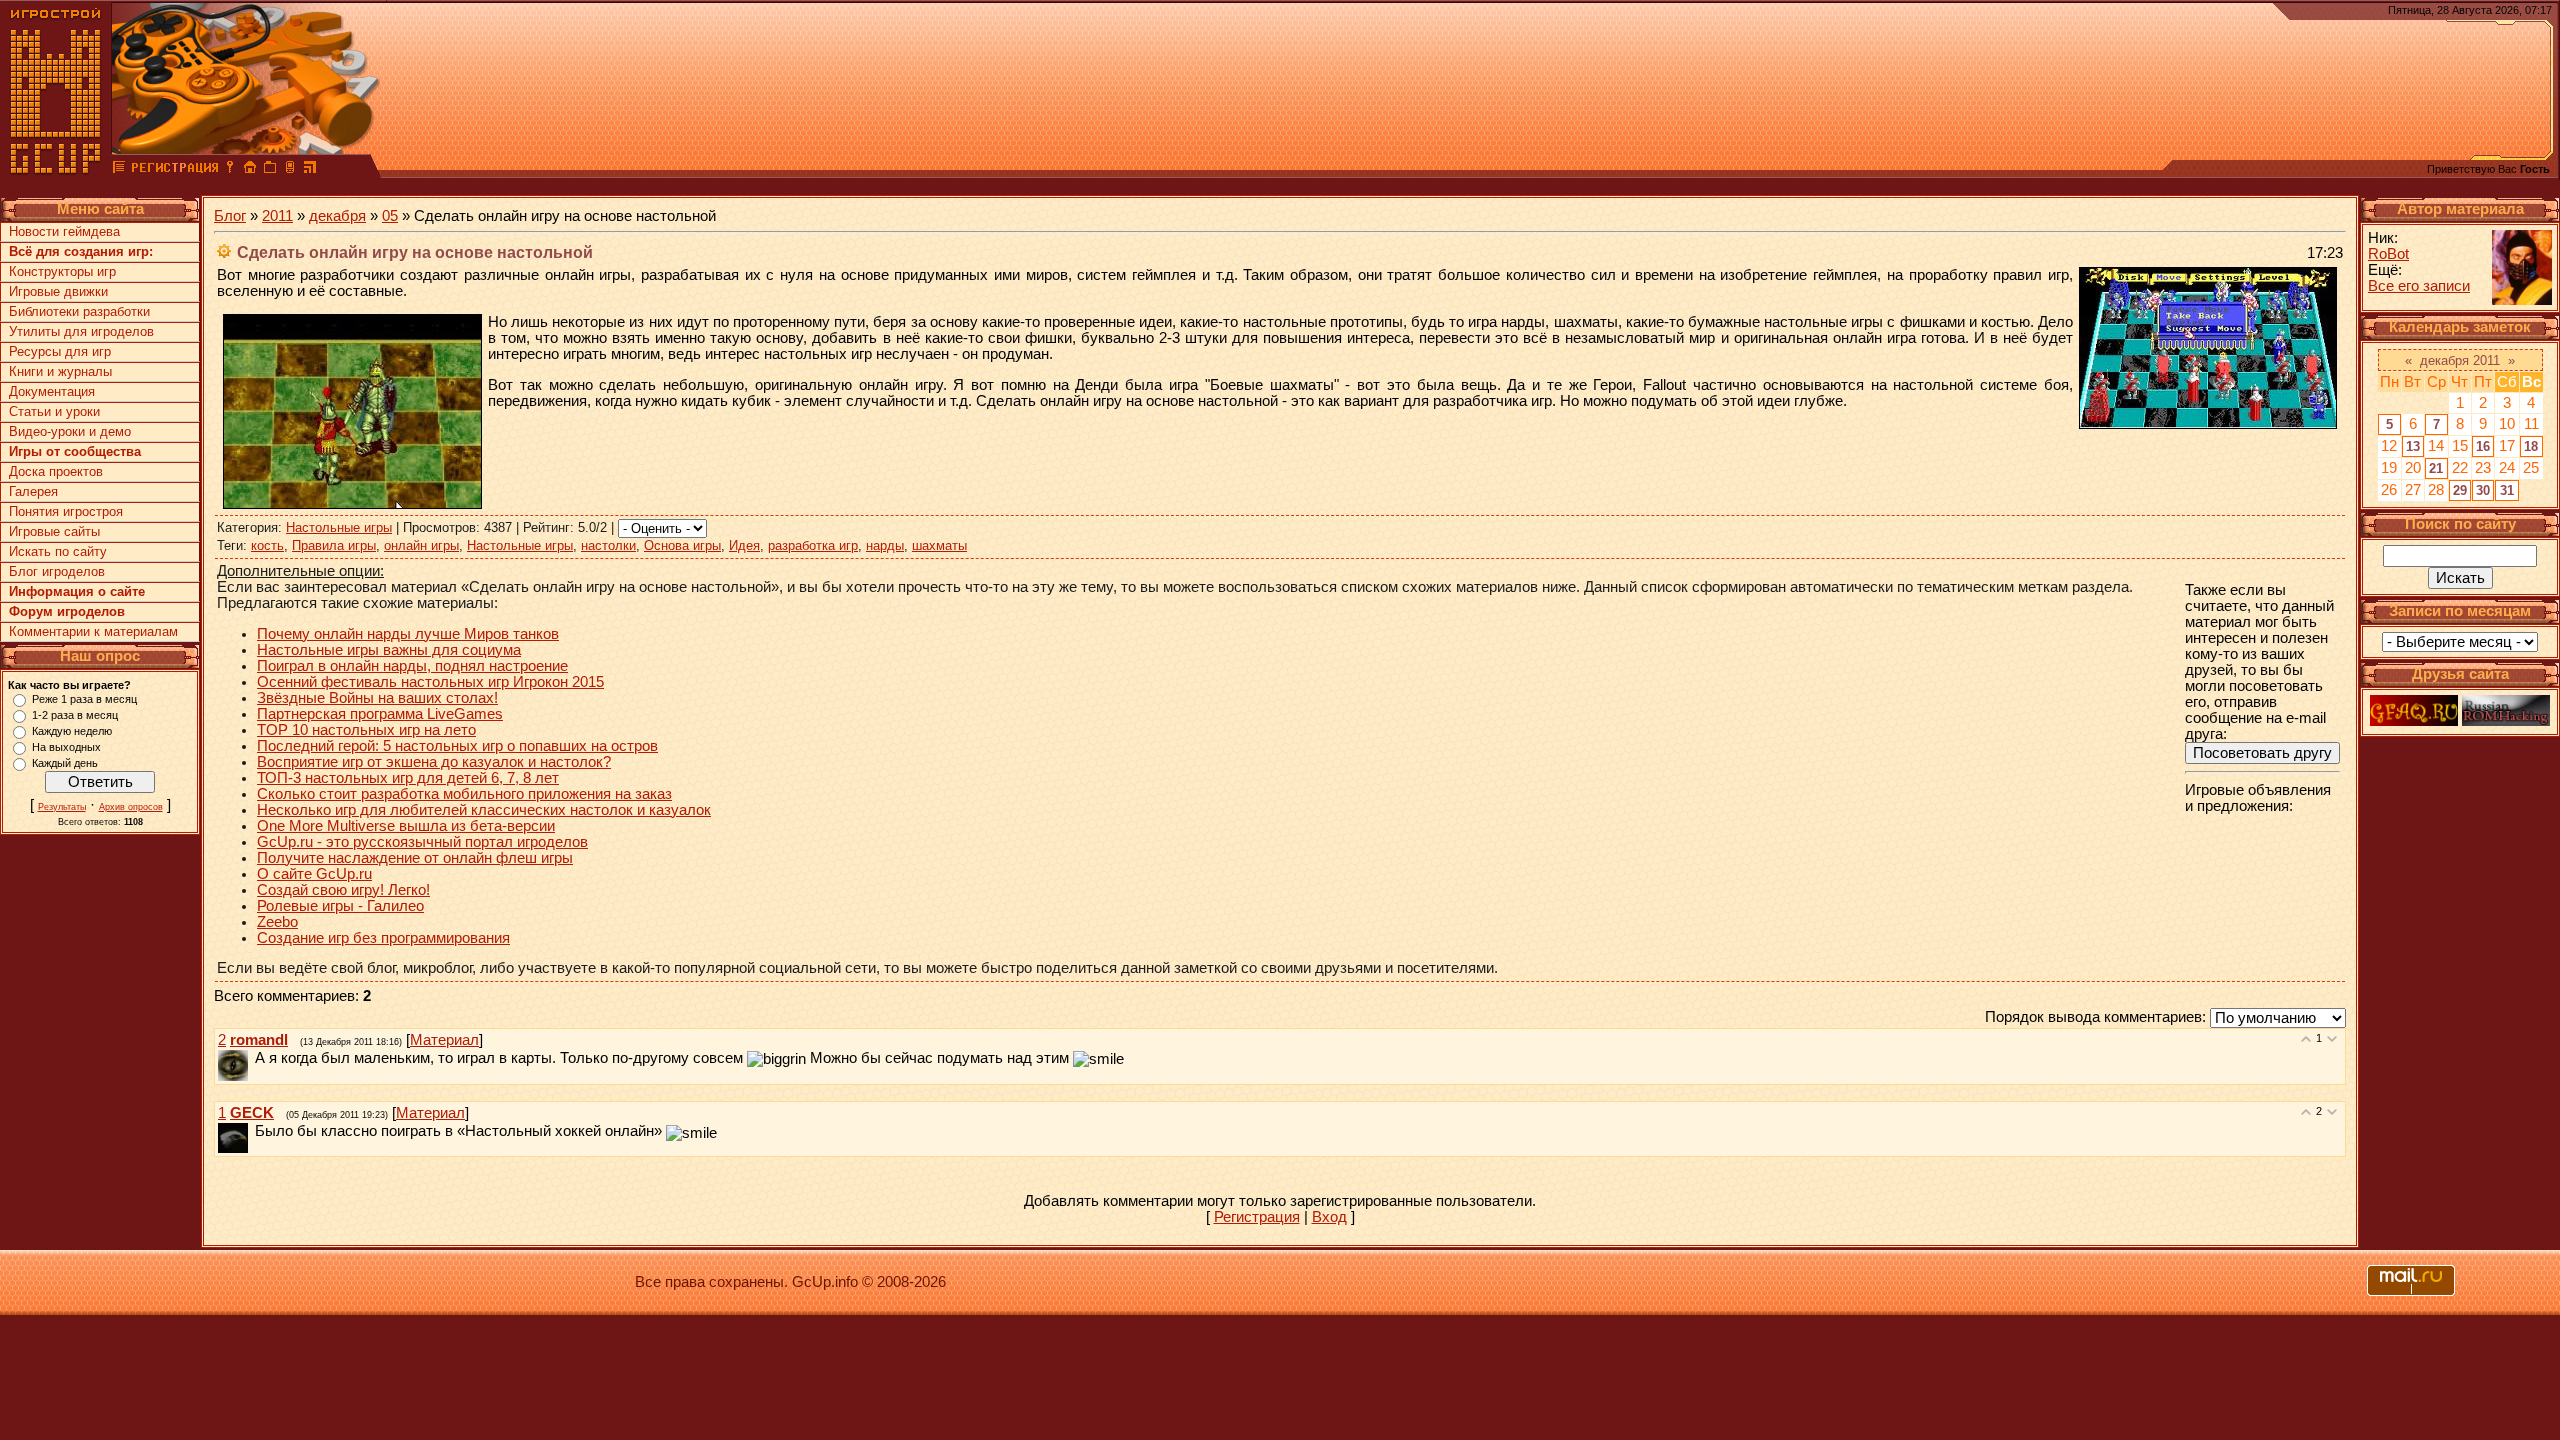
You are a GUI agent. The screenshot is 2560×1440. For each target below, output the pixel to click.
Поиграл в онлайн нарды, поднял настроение (412, 666)
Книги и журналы (60, 371)
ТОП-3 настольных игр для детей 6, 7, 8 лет (408, 778)
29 (2460, 490)
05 (390, 216)
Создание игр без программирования (383, 938)
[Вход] (230, 170)
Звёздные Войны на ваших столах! (377, 698)
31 (2507, 490)
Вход (1329, 1217)
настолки (608, 545)
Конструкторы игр (62, 271)
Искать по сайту (58, 551)
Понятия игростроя (66, 511)
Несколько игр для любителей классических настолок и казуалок (484, 810)
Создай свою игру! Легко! (343, 890)
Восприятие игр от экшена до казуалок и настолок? (434, 762)
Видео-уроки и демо (70, 431)
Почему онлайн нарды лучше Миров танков (408, 634)
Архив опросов (131, 807)
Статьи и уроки (54, 411)
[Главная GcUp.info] (56, 170)
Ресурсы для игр (60, 351)
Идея (744, 545)
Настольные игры (339, 527)
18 (2531, 446)
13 (2413, 446)
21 (2436, 468)
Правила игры (334, 545)
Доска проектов (56, 471)
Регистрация (1257, 1217)
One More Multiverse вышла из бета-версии (406, 826)
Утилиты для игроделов (81, 331)
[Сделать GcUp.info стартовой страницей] (250, 170)
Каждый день (65, 763)
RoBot (2388, 254)
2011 (277, 216)
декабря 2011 (2460, 360)
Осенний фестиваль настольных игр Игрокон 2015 (430, 682)
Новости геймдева (64, 231)
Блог (230, 216)
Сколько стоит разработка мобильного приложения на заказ (464, 794)
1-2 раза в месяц (75, 715)
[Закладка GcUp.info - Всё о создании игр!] (270, 170)
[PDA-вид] (290, 170)
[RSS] (310, 170)
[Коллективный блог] (119, 170)
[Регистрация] (174, 170)
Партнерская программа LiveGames (380, 714)
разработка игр (813, 545)
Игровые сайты (54, 531)
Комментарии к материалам (93, 631)
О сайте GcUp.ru (314, 874)
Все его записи (2419, 286)
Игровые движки (58, 291)
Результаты (62, 807)
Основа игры (682, 545)
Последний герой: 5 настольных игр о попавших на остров (457, 746)
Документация (52, 391)
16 (2483, 446)
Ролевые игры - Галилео (340, 906)
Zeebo (277, 922)
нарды (885, 545)
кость (267, 545)
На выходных (66, 747)
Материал (444, 1040)
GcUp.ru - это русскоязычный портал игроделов (422, 842)
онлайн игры (421, 545)
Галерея (33, 491)
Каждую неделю (72, 731)
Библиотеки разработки (79, 311)
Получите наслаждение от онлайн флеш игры (415, 858)
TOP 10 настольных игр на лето (366, 730)
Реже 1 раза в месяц (84, 699)
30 (2483, 490)
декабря (337, 216)
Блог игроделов (57, 571)
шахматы (939, 545)
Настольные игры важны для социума (389, 650)
